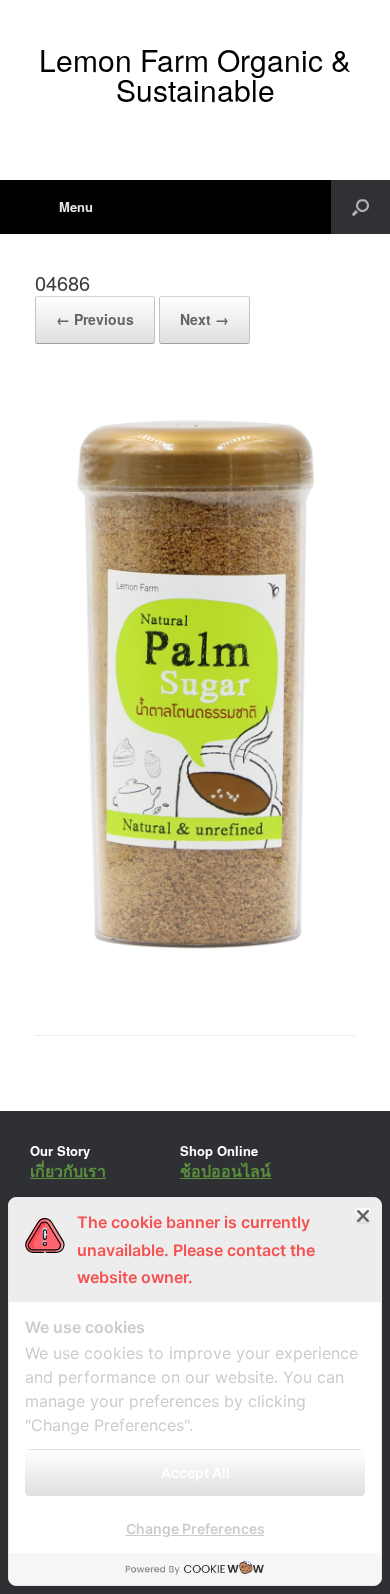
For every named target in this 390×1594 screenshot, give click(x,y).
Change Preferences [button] (195, 1528)
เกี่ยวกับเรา (68, 1170)
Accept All (195, 1472)
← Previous (95, 319)
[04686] (195, 983)
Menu (76, 206)
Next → (204, 319)
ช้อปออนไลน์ (225, 1170)
